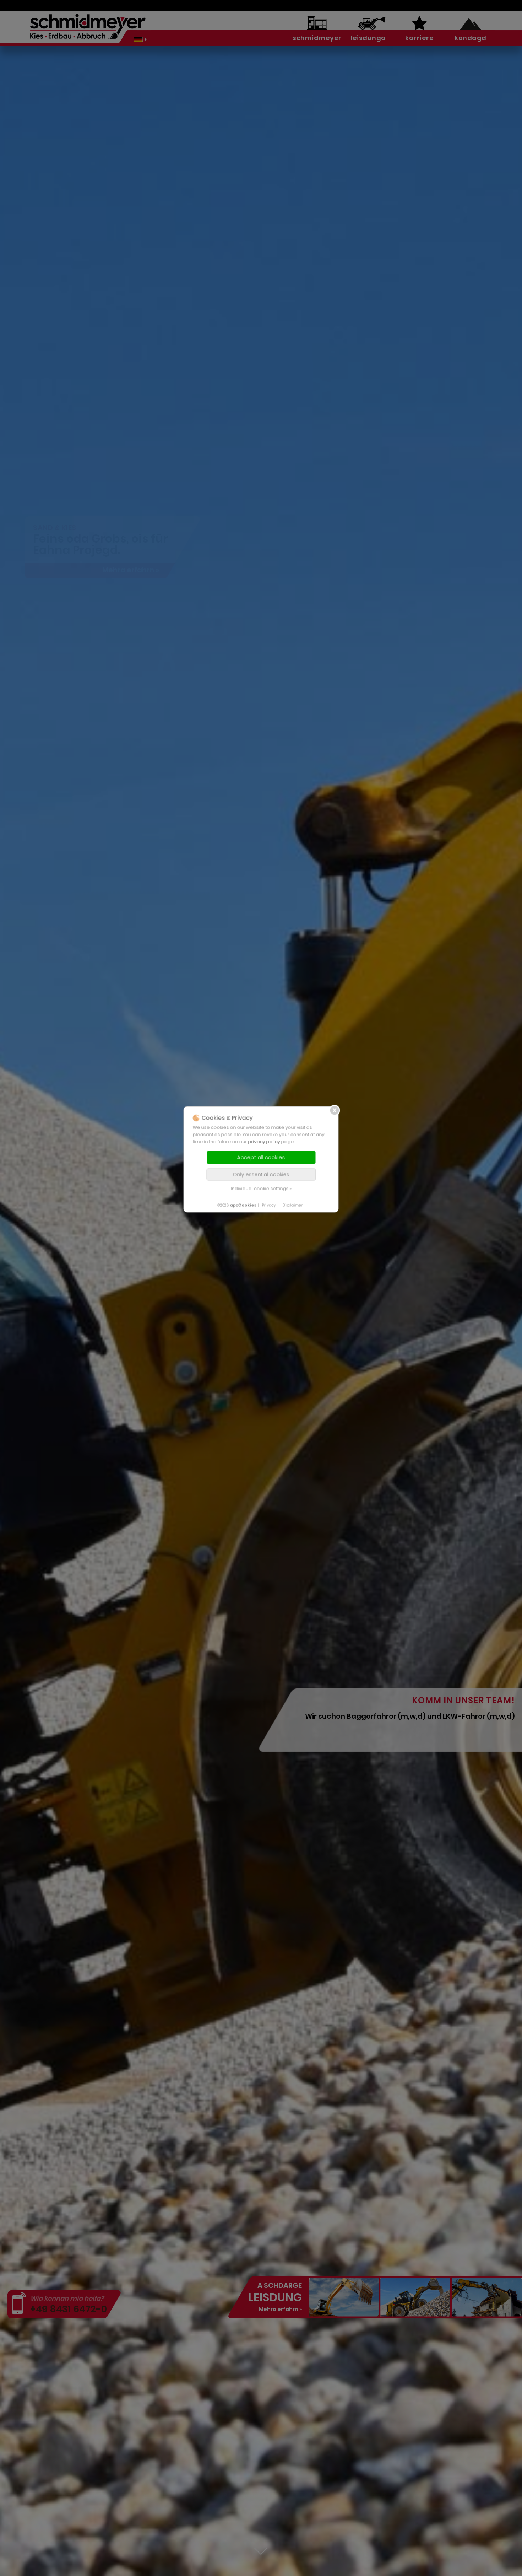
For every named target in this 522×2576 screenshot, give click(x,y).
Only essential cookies (261, 1174)
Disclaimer (293, 1205)
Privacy (269, 1205)
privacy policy (264, 1141)
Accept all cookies (261, 1157)
